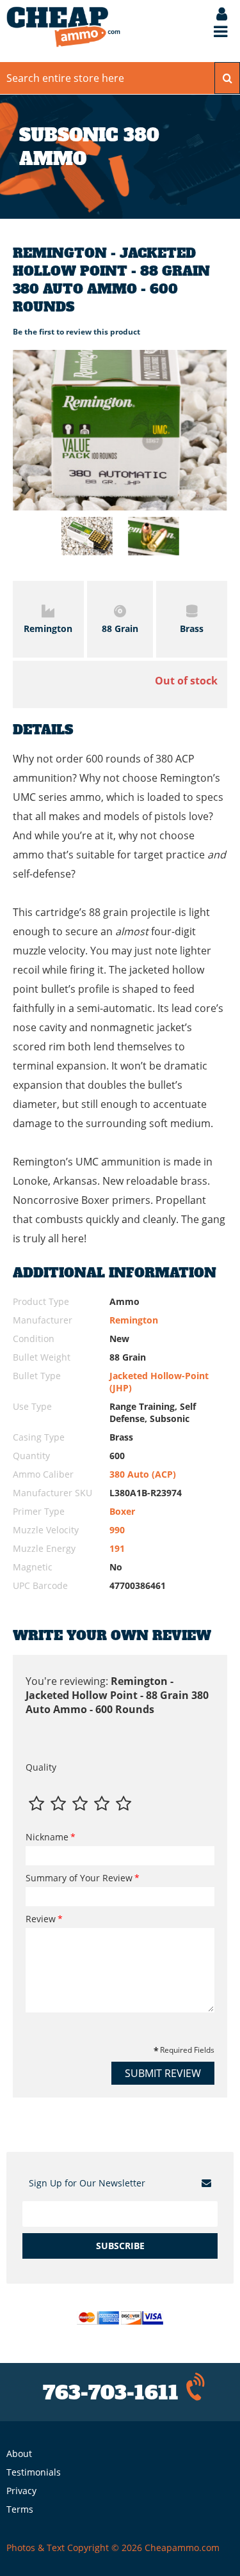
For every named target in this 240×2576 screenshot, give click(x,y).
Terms (20, 2509)
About (19, 2454)
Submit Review (163, 2073)
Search (227, 78)
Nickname (47, 1837)
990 (117, 1530)
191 (117, 1548)
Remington (134, 1320)
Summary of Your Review (79, 1878)
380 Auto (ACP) (143, 1474)
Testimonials (34, 2472)
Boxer (122, 1511)
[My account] (215, 15)
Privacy (21, 2491)
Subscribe (120, 2246)
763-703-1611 (111, 2393)
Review (41, 1919)
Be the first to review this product (76, 332)
